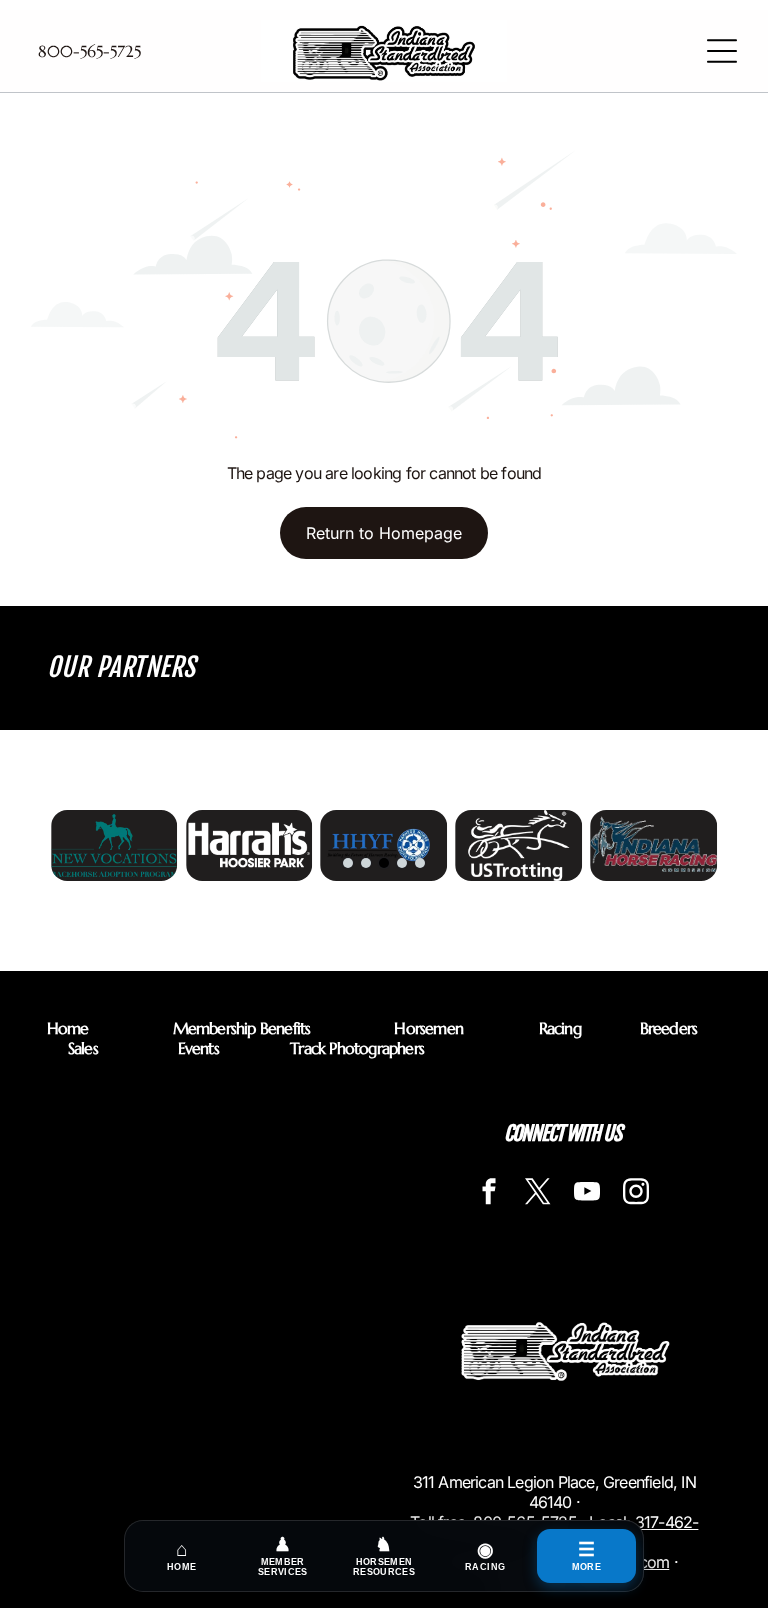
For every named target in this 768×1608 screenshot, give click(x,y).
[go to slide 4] (402, 863)
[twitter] (538, 1194)
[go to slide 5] (420, 863)
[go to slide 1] (348, 863)
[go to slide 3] (384, 863)
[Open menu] (722, 51)
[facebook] (489, 1194)
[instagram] (636, 1194)
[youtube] (587, 1194)
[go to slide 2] (366, 863)
